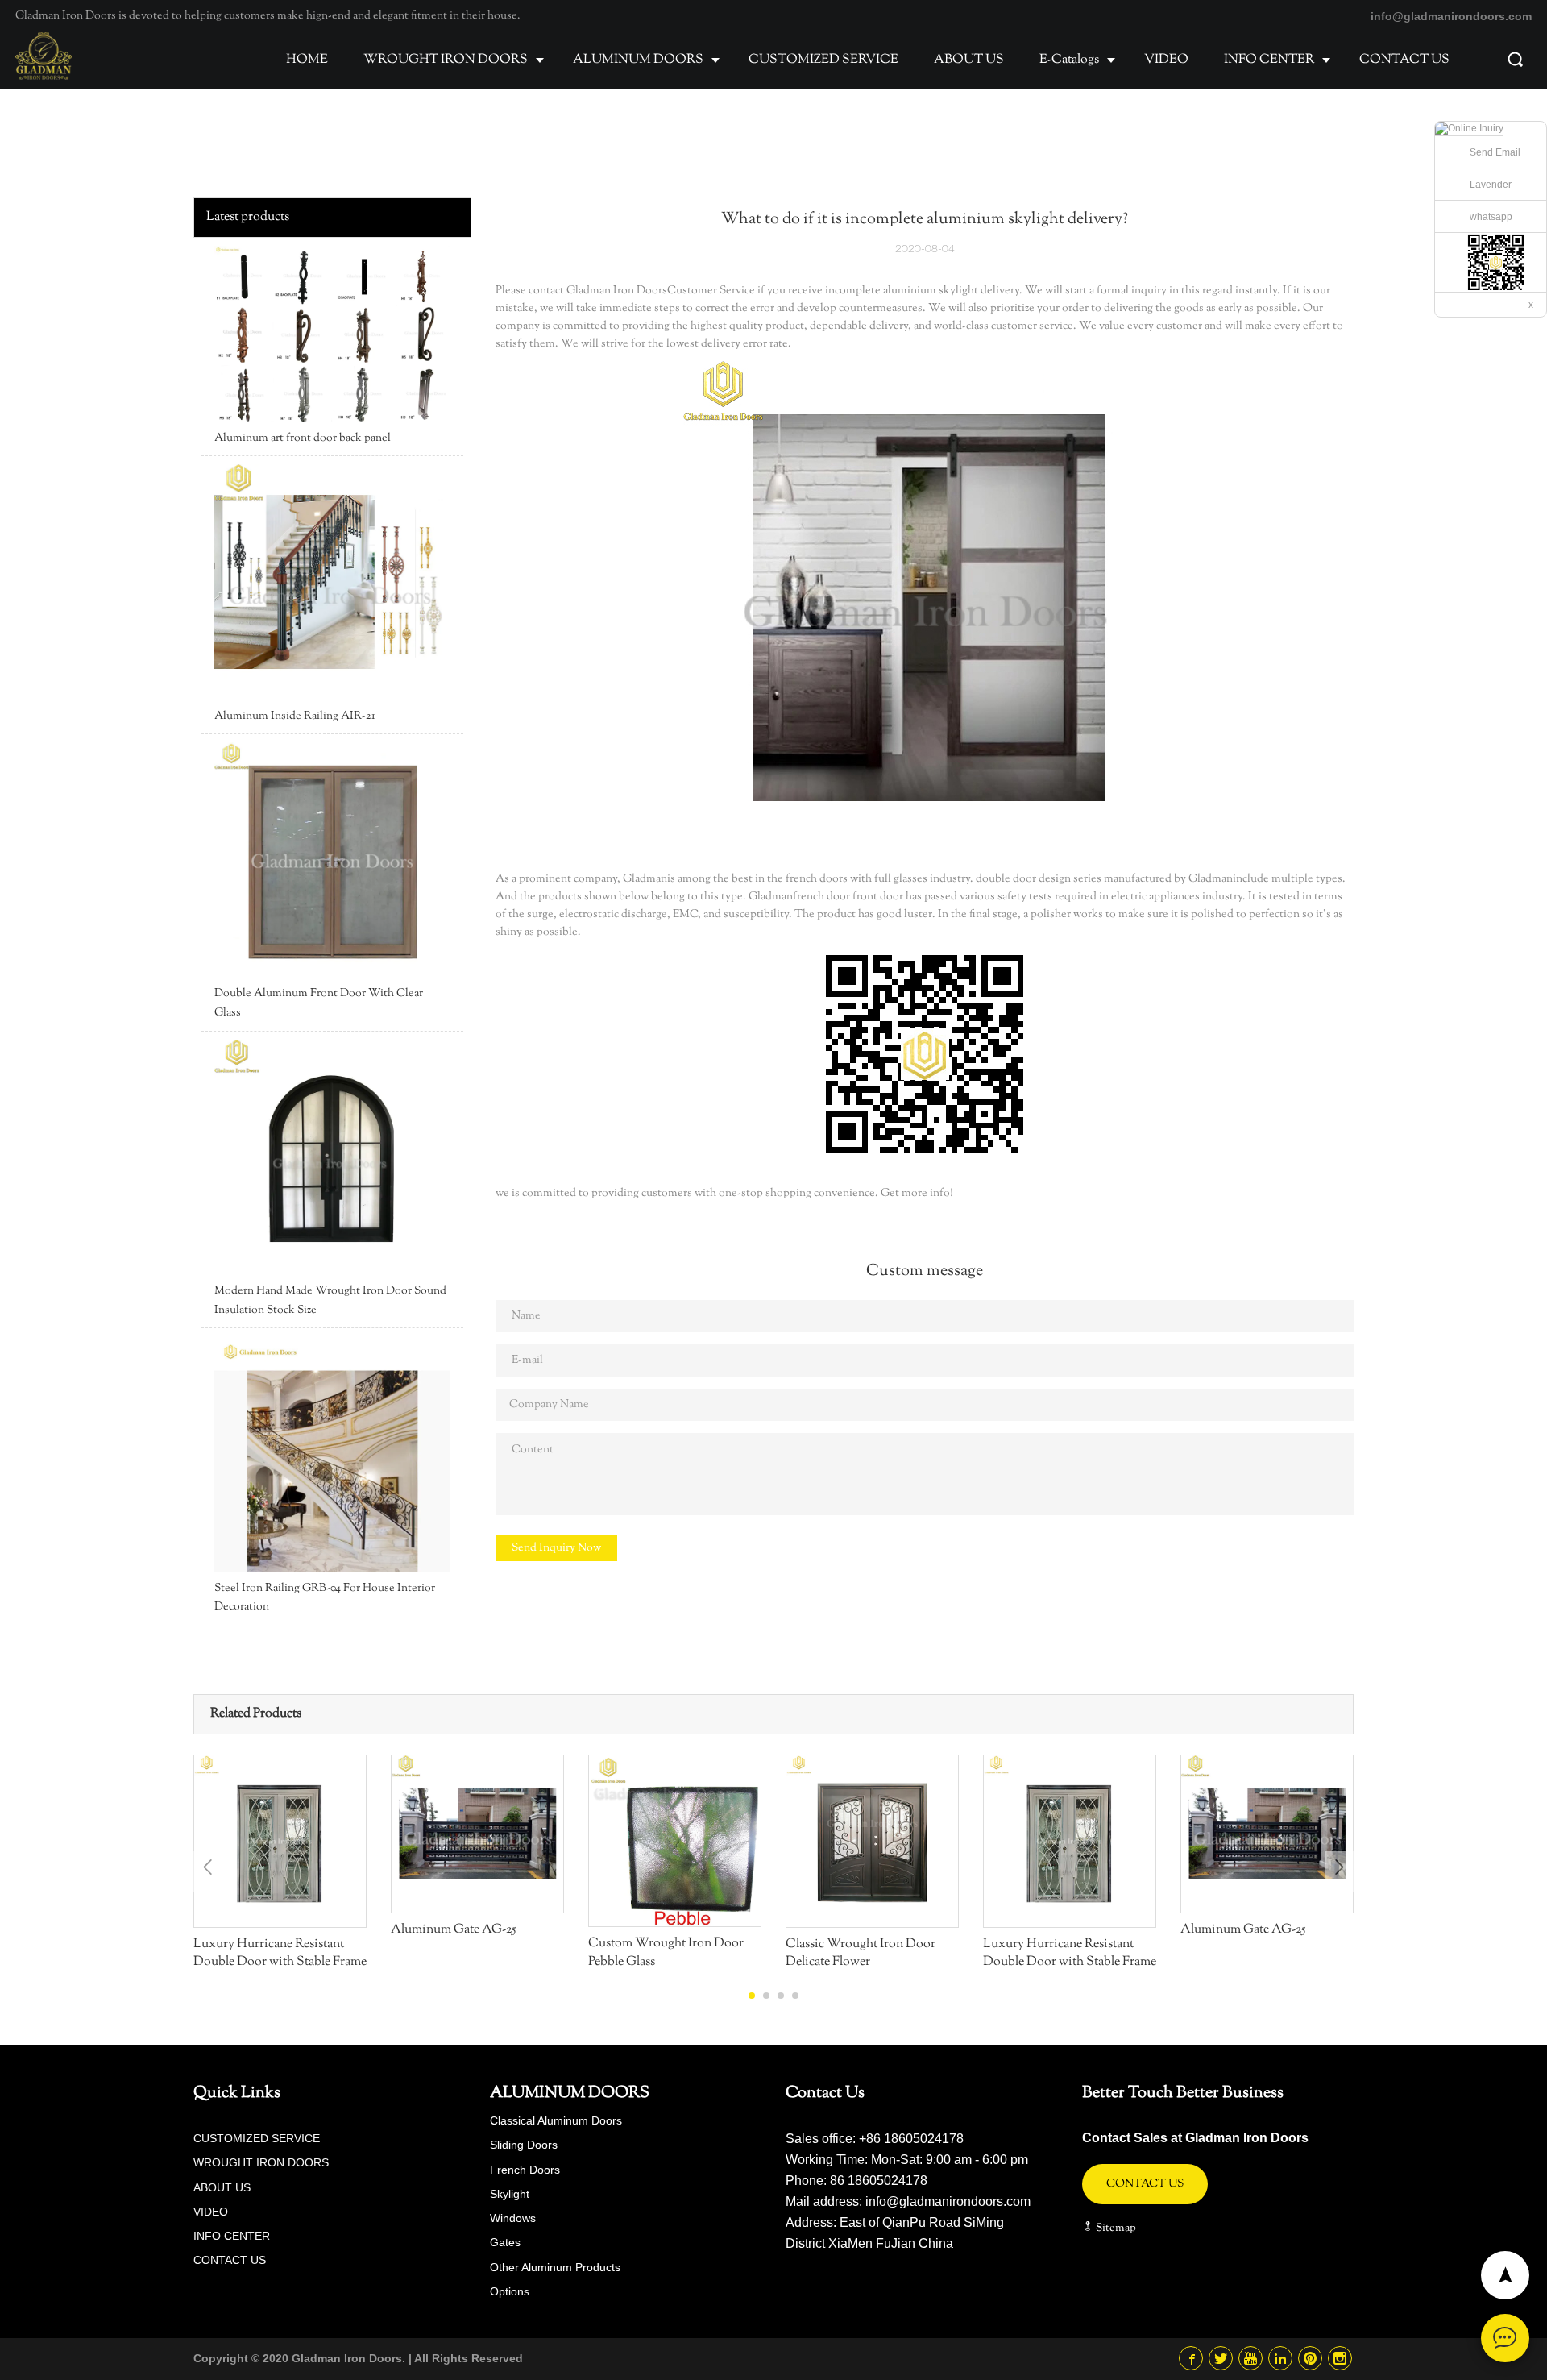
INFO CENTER (1269, 60)
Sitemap (1115, 2228)
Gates (505, 2242)
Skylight (510, 2194)
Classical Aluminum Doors (556, 2120)
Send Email (1495, 152)
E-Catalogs (1069, 60)
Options (510, 2291)
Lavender (1491, 185)
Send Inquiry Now (556, 1548)
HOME (307, 60)
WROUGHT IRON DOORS (446, 60)
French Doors (525, 2170)
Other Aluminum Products (555, 2267)
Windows (513, 2218)
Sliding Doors (524, 2145)
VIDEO (1166, 60)
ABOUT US (969, 60)
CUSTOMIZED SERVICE (823, 60)
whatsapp (1491, 217)
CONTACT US (1404, 60)
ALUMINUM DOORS (638, 60)
